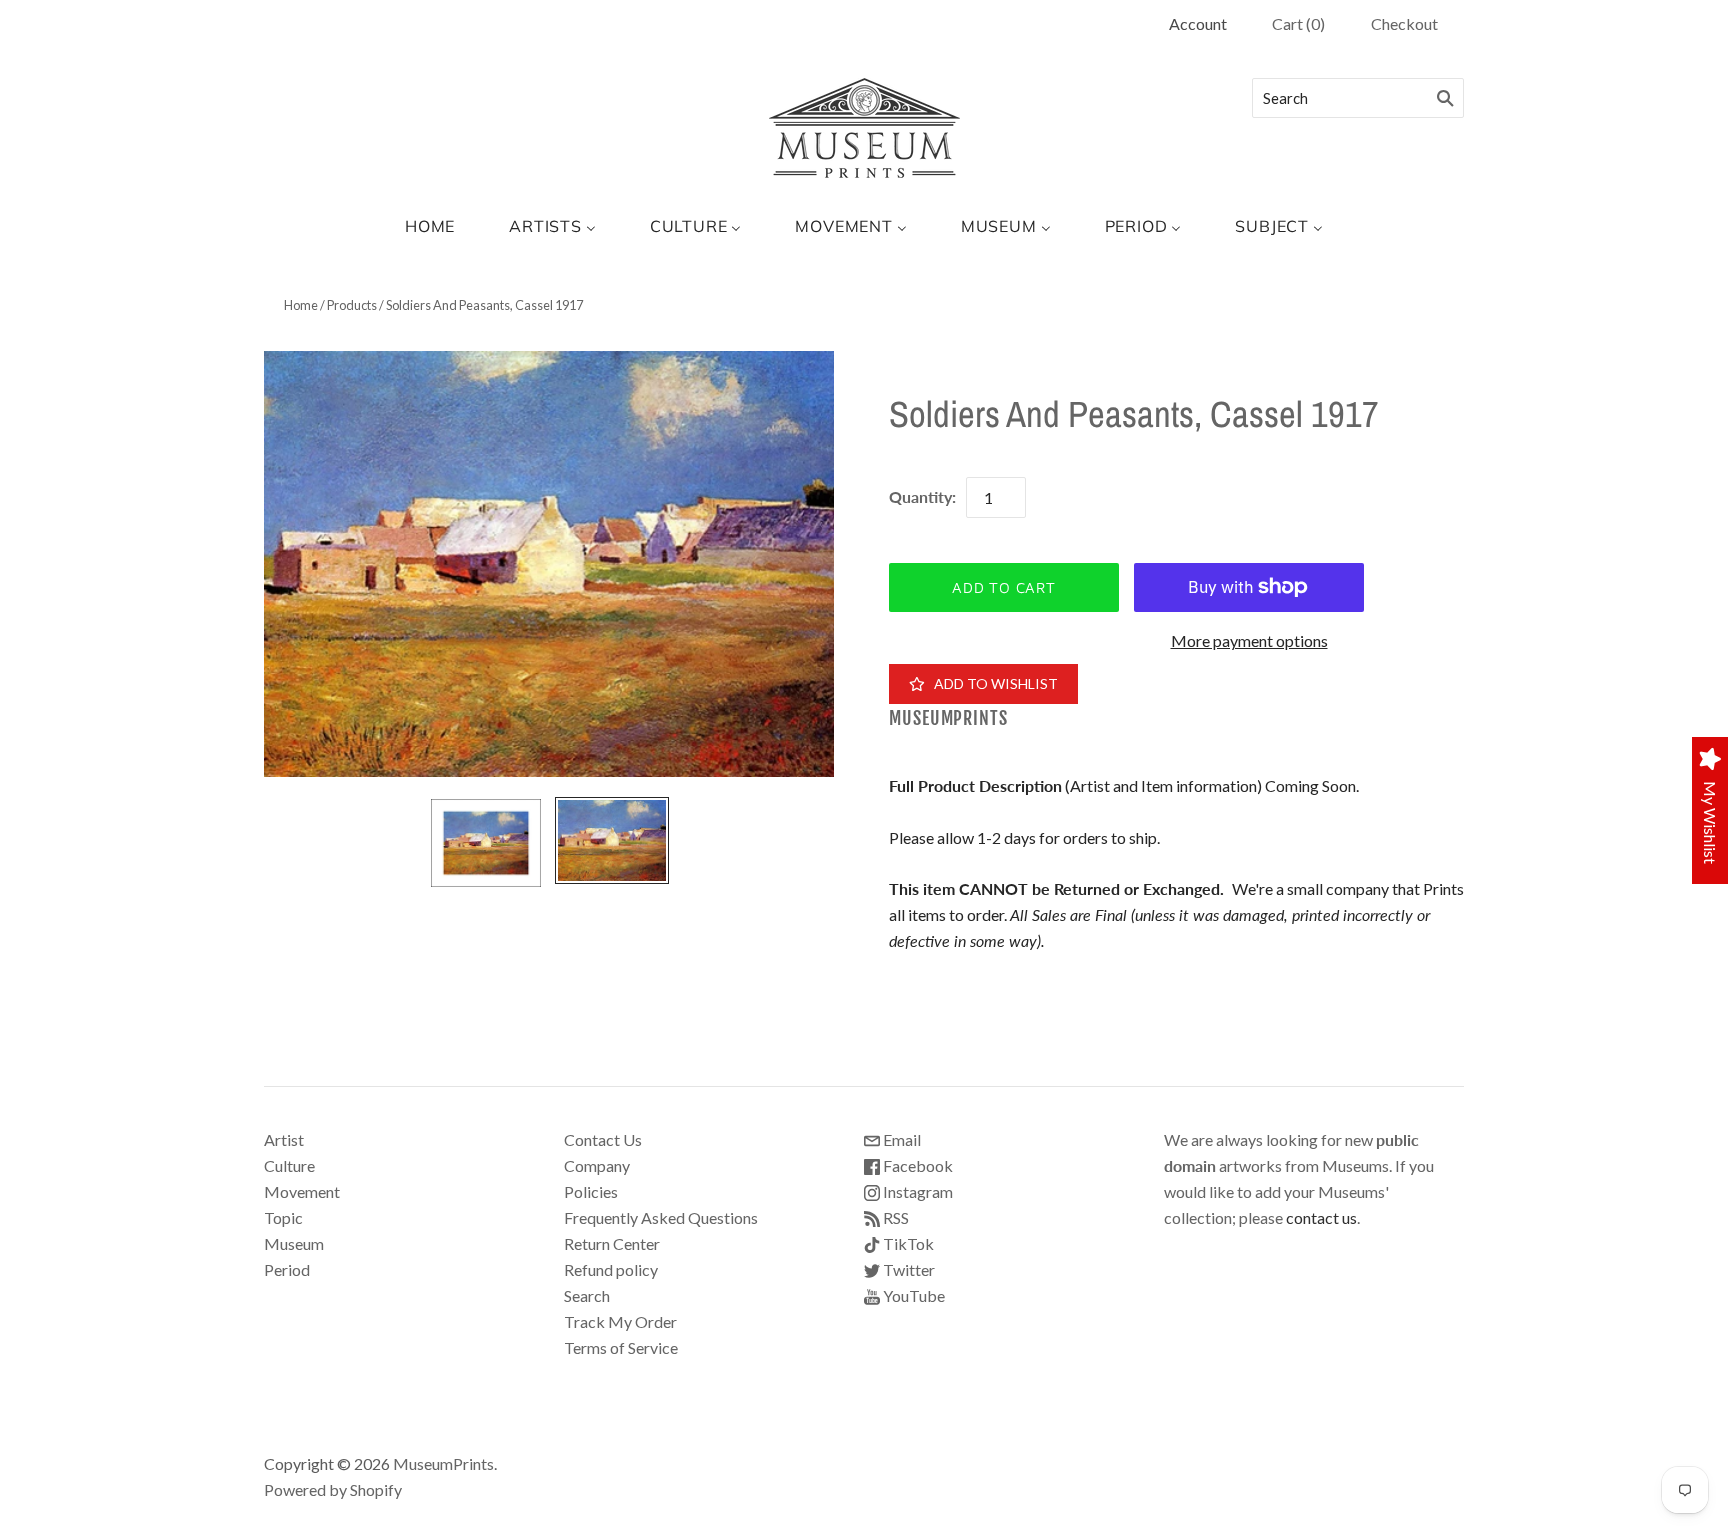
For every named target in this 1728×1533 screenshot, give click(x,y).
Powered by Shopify (333, 1489)
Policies (591, 1191)
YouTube (912, 1295)
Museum (294, 1243)
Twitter (907, 1269)
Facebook (916, 1165)
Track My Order (620, 1321)
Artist (284, 1139)
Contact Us (603, 1139)
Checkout (1404, 23)
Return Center (612, 1243)
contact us (1321, 1217)
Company (597, 1165)
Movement (302, 1191)
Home (301, 305)
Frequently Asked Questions (661, 1217)
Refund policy (611, 1269)
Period (287, 1269)
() (1298, 23)
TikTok (907, 1243)
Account (1198, 23)
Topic (283, 1217)
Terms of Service (621, 1347)
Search (587, 1295)
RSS (894, 1217)
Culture (289, 1165)
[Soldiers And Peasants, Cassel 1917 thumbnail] (486, 843)
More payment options (1249, 640)
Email (900, 1139)
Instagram (916, 1191)
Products (352, 305)
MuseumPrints (948, 718)
